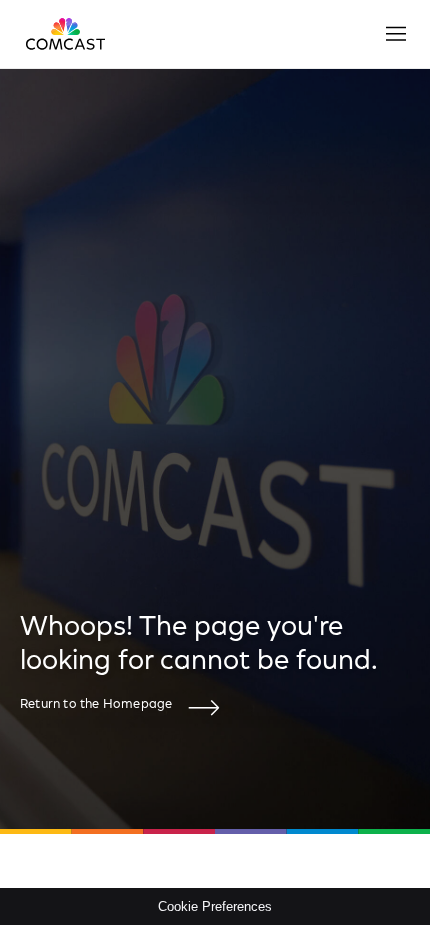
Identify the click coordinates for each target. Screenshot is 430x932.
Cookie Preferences (215, 906)
